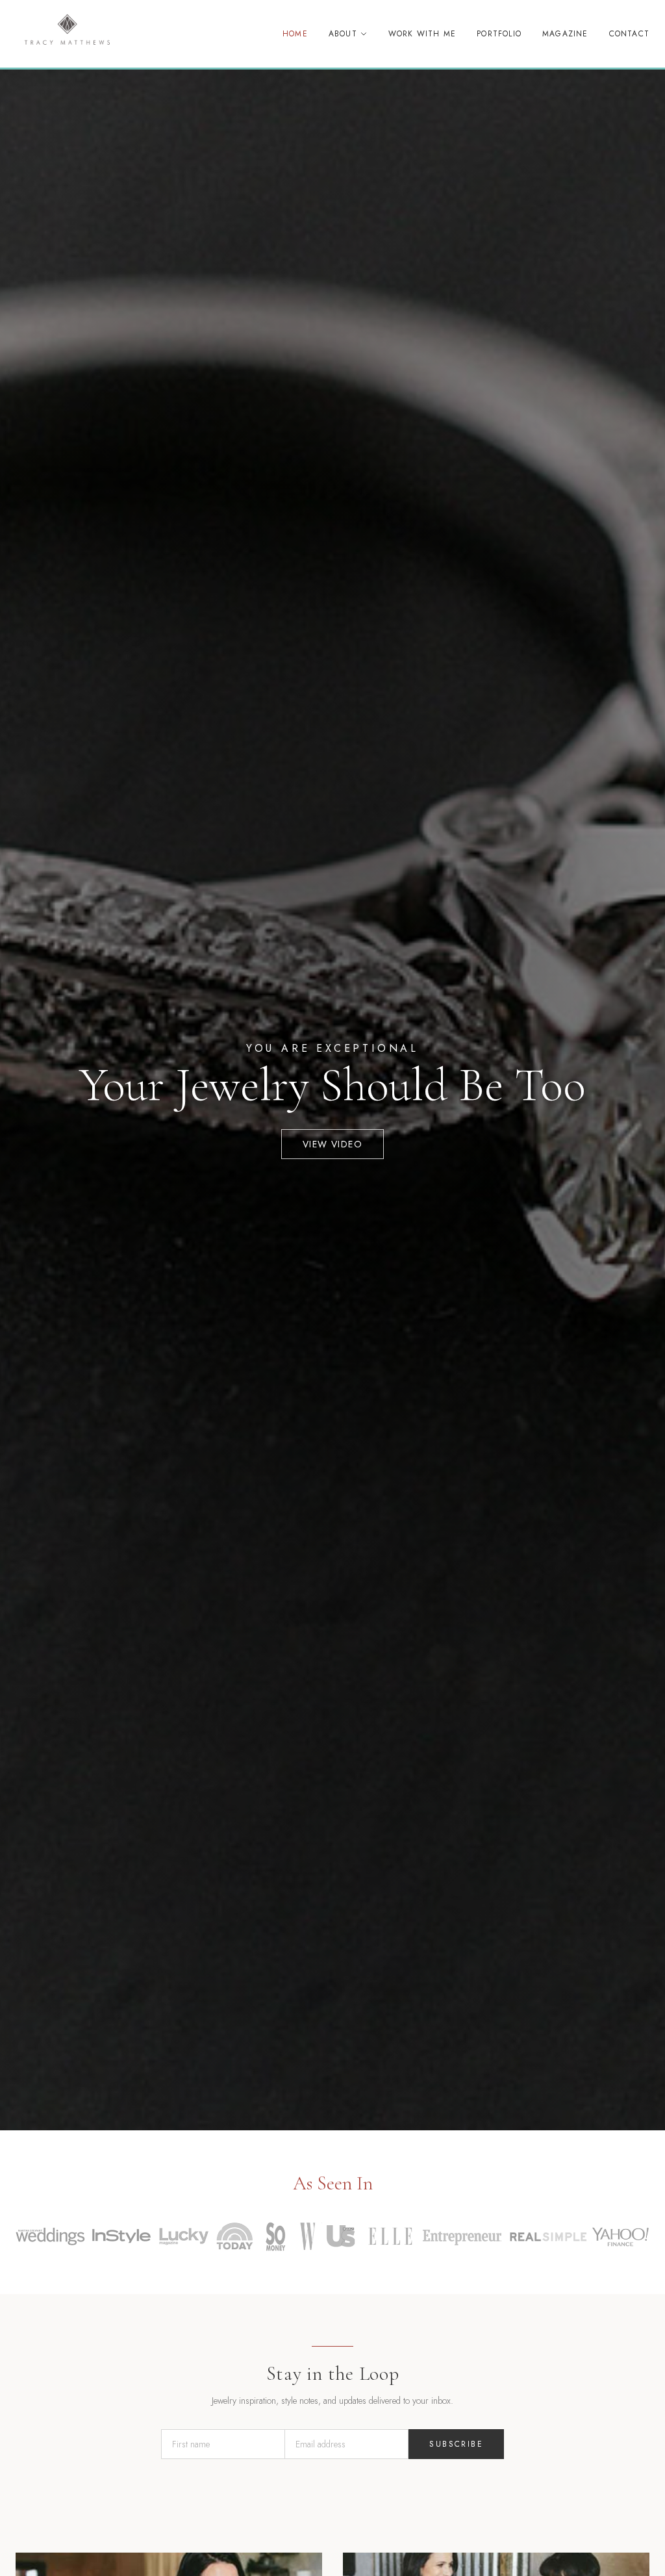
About (343, 34)
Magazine (565, 34)
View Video (332, 1144)
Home (295, 34)
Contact (629, 34)
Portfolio (499, 34)
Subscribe (456, 2444)
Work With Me (422, 34)
